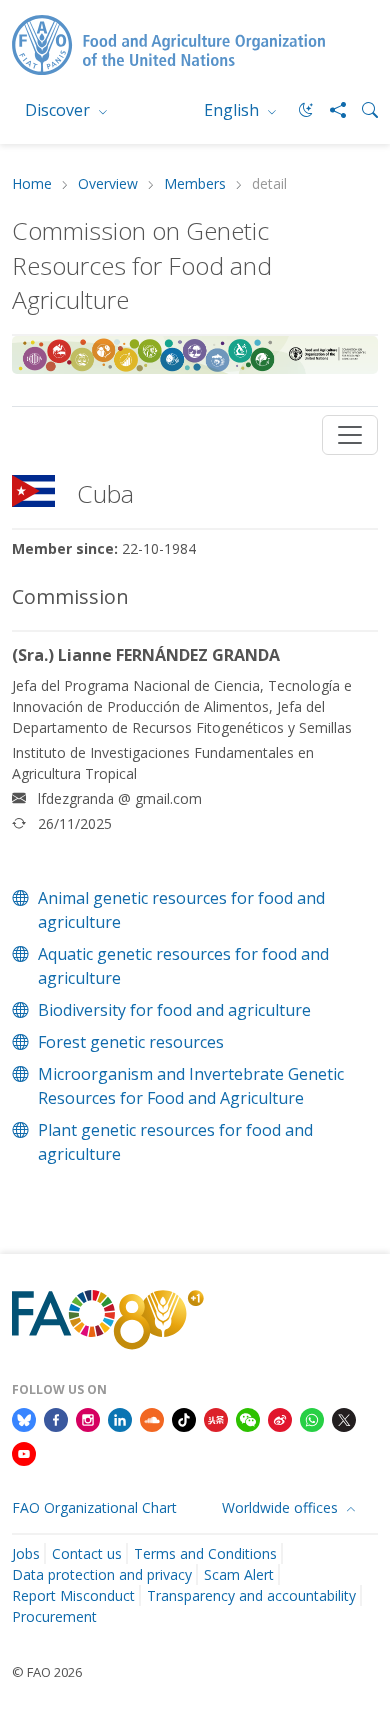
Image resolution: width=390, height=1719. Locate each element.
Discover (59, 110)
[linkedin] (120, 1418)
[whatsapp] (312, 1418)
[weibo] (280, 1418)
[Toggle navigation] (350, 435)
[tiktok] (184, 1418)
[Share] (330, 110)
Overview (108, 184)
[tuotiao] (216, 1418)
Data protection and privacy (102, 1574)
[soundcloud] (152, 1418)
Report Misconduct (73, 1595)
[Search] (362, 110)
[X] (344, 1418)
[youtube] (24, 1452)
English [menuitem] (233, 110)
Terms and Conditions (205, 1553)
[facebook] (56, 1418)
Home (32, 184)
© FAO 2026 (47, 1672)
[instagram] (88, 1418)
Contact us (87, 1553)
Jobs (26, 1553)
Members (195, 184)
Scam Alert (239, 1574)
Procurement (54, 1616)
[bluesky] (24, 1418)
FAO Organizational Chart (94, 1507)
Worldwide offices (282, 1507)
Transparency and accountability (251, 1595)
